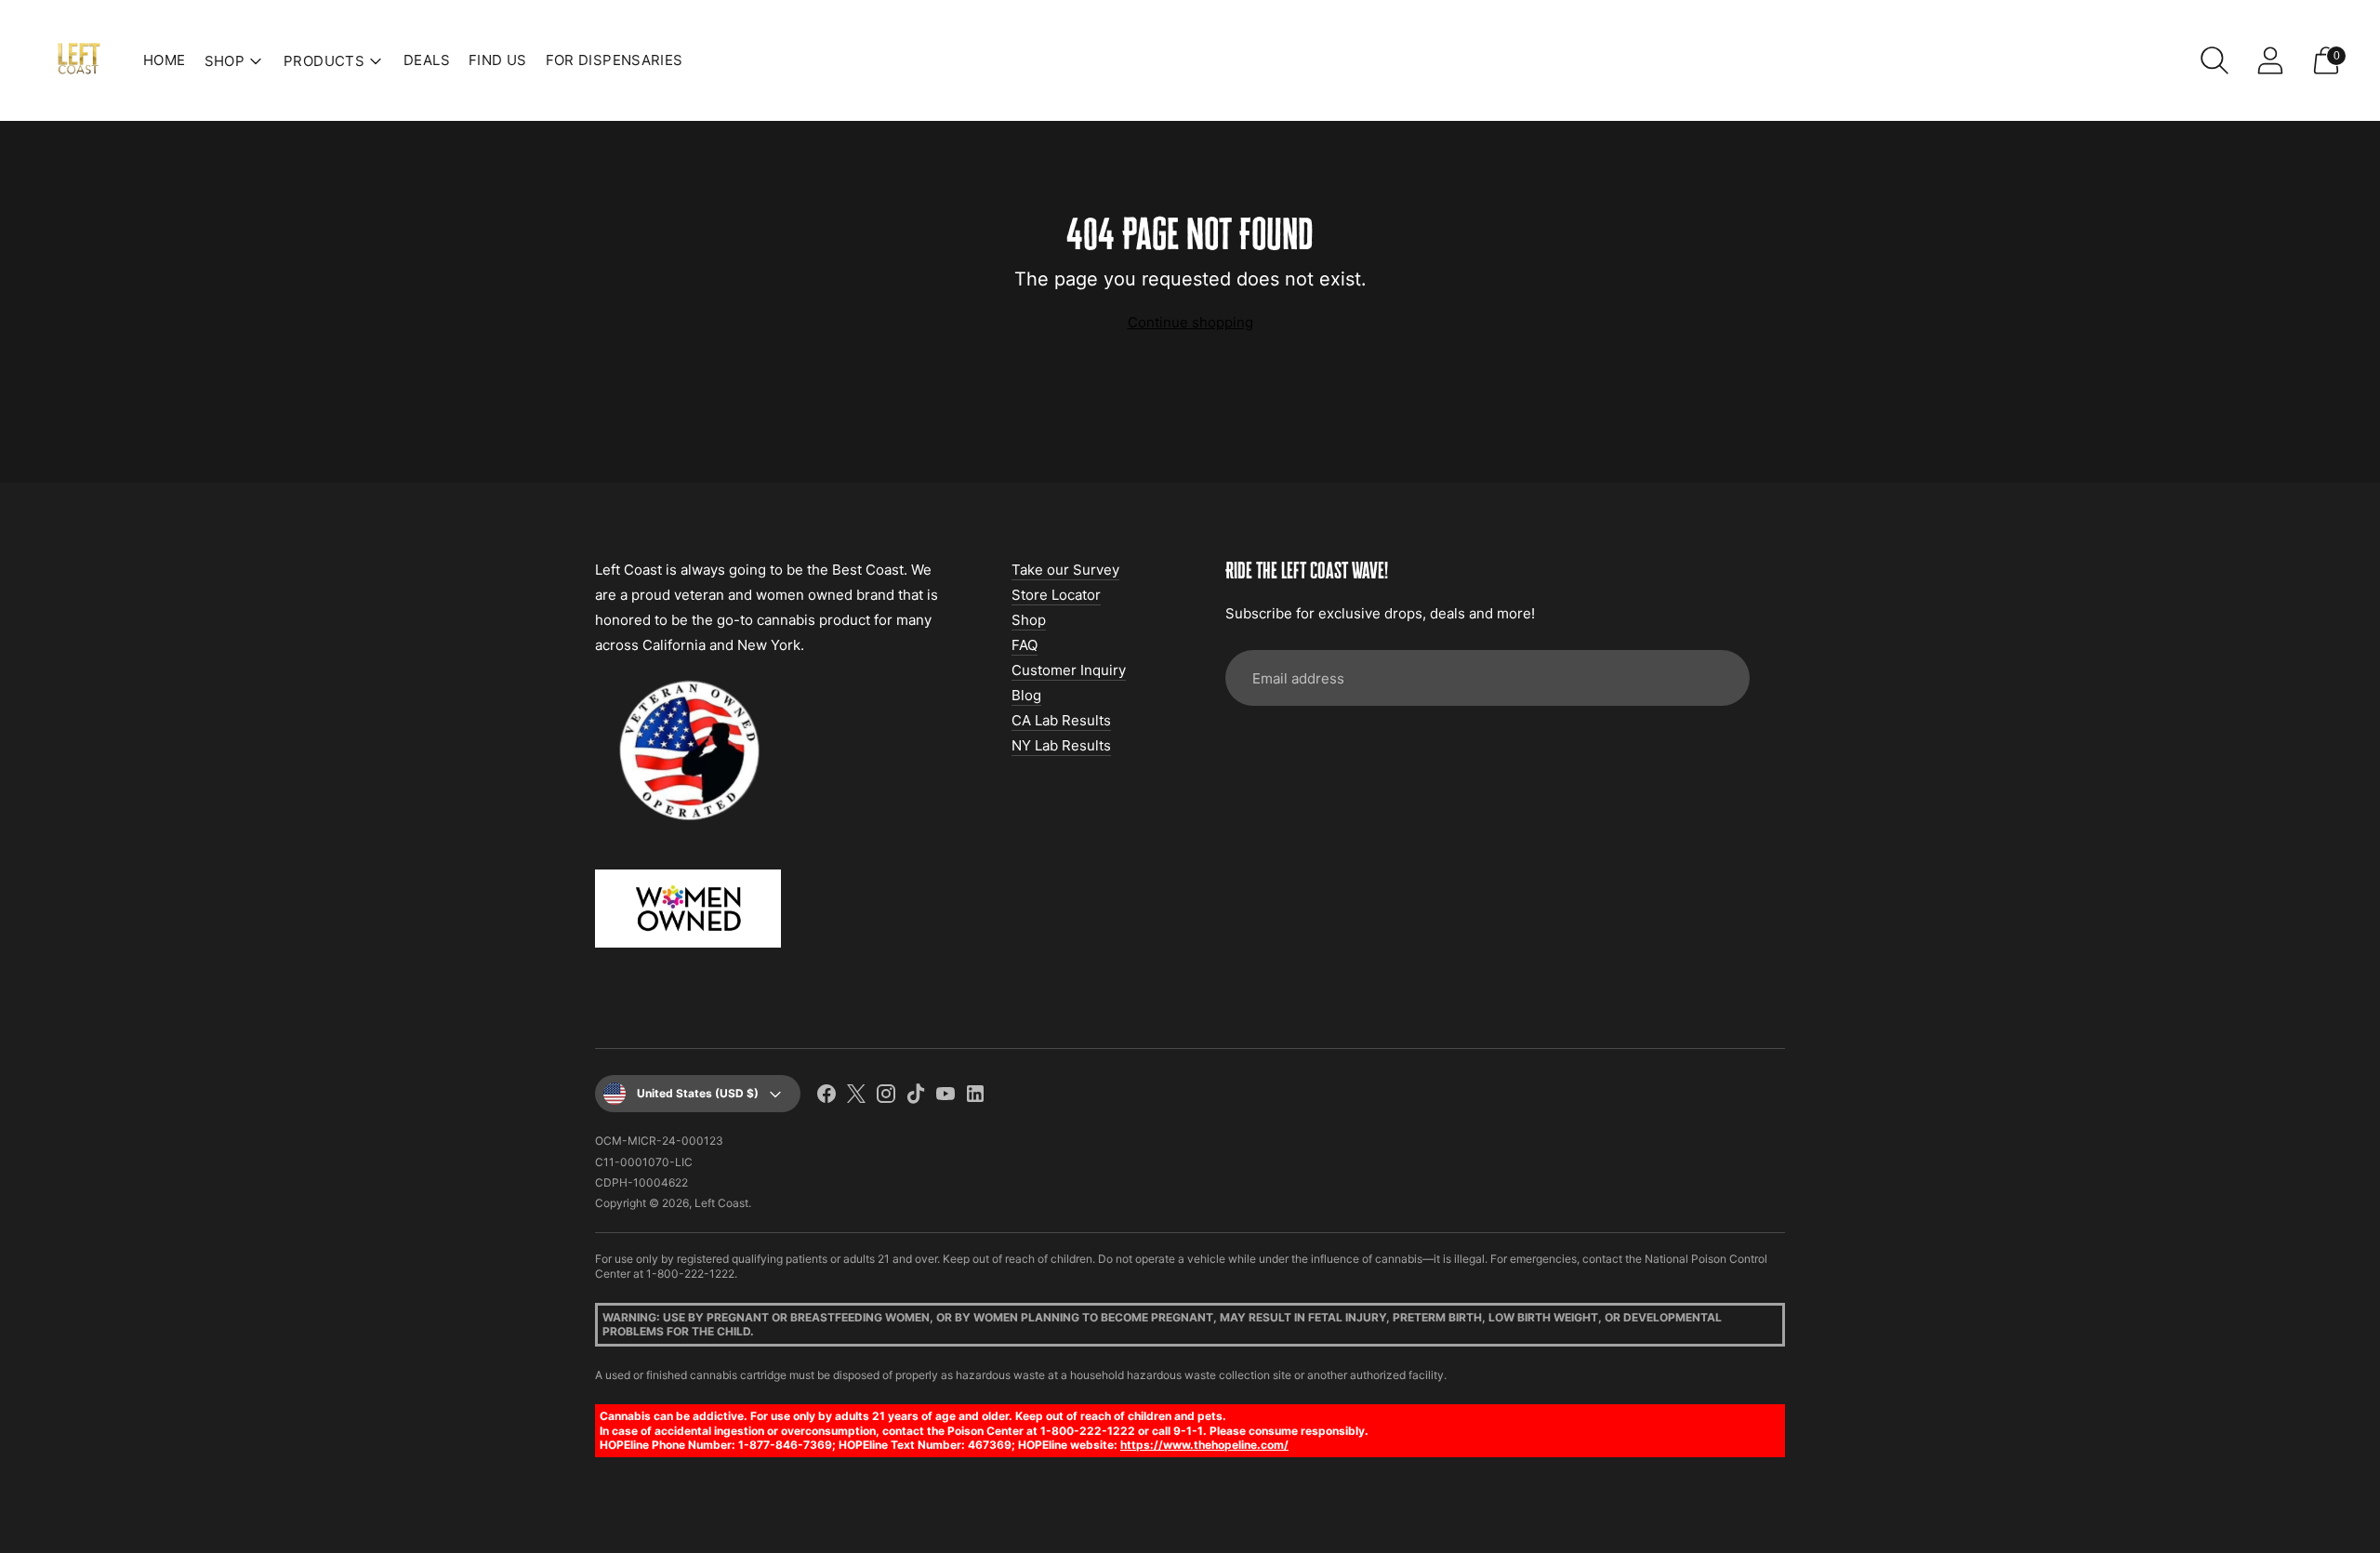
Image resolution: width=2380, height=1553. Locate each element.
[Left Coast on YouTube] (945, 1096)
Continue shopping (1190, 322)
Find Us (498, 60)
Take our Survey (1065, 570)
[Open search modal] (2215, 60)
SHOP (225, 61)
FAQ (1025, 645)
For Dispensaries (615, 60)
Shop (1029, 620)
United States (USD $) (698, 1093)
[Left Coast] (79, 60)
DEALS (427, 60)
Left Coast (721, 1203)
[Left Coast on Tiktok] (916, 1096)
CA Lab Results (1061, 720)
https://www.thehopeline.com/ (1204, 1445)
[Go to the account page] (2270, 60)
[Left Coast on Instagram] (886, 1096)
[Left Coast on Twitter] (856, 1096)
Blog (1026, 695)
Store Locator (1056, 595)
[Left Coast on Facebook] (826, 1096)
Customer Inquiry (1069, 670)
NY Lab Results (1061, 745)
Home (165, 60)
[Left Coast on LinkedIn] (975, 1096)
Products (324, 61)
